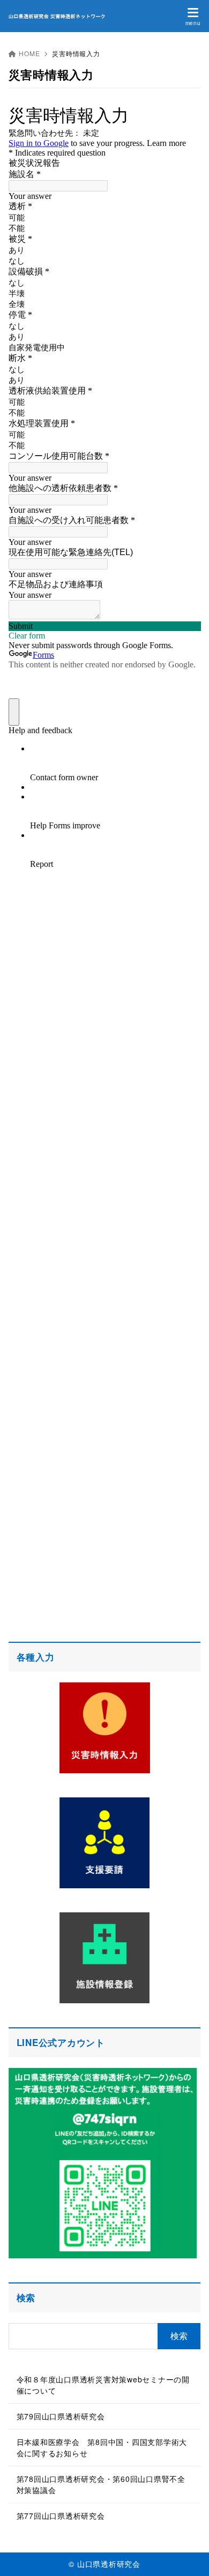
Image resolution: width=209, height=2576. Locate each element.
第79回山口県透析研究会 (61, 2416)
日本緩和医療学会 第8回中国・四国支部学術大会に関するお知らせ (102, 2447)
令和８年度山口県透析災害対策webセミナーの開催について (103, 2385)
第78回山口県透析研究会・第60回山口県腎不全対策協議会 (101, 2484)
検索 (26, 2297)
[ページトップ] (188, 2555)
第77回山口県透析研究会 (61, 2516)
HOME (29, 53)
